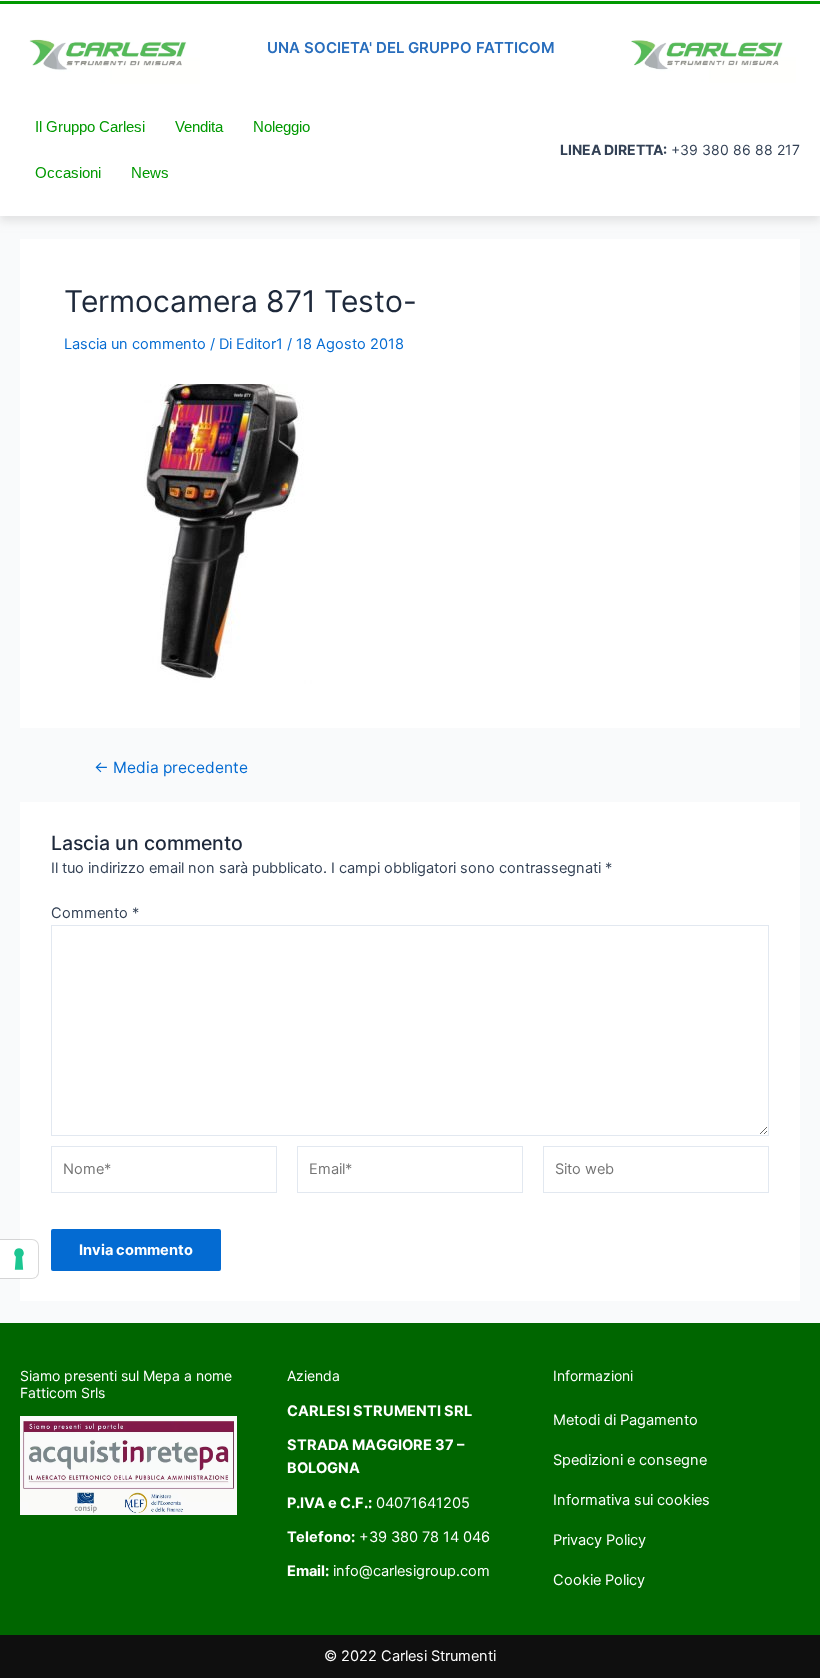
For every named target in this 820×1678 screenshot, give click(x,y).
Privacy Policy (599, 1540)
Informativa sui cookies (631, 1500)
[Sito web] (656, 1174)
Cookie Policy (599, 1580)
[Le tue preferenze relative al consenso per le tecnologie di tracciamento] (19, 1259)
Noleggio (281, 127)
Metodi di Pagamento (625, 1420)
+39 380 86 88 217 (735, 149)
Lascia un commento (135, 344)
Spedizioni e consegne (630, 1460)
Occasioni (68, 173)
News (150, 173)
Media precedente (171, 768)
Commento (95, 913)
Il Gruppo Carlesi (90, 127)
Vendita (199, 127)
